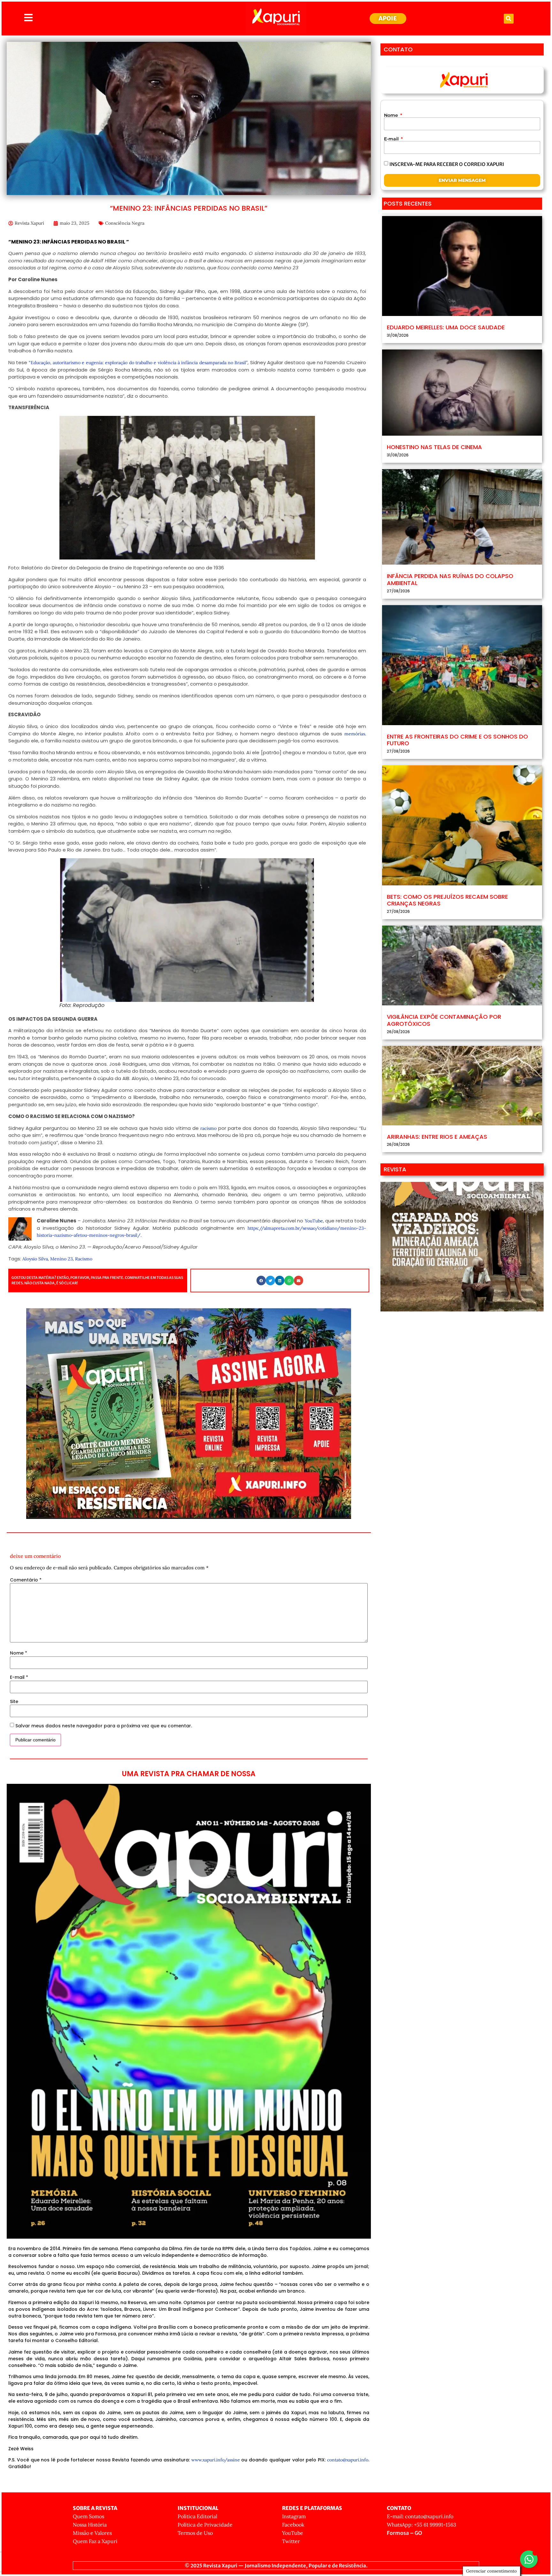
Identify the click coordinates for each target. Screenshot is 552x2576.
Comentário (26, 1580)
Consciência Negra (125, 223)
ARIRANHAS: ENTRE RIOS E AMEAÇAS (437, 1137)
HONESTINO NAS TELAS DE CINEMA (434, 447)
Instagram (294, 2516)
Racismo (84, 1259)
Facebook (293, 2525)
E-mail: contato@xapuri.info (420, 2516)
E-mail (19, 1677)
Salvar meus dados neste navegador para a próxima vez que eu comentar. (104, 1726)
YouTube (293, 2533)
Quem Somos (88, 2516)
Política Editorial (197, 2516)
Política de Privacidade (205, 2525)
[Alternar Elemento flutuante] (529, 2559)
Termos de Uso (195, 2533)
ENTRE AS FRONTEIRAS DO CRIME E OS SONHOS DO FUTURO (457, 740)
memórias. (355, 734)
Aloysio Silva (35, 1259)
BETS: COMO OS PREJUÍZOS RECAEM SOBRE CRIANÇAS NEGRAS (447, 900)
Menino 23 (61, 1259)
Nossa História (90, 2525)
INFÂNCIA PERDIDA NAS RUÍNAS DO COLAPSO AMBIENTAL (450, 579)
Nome (19, 1653)
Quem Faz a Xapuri (95, 2541)
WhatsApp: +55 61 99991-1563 (422, 2525)
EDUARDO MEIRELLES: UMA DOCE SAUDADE (446, 327)
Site (14, 1701)
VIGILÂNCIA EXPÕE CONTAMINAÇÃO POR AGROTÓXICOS (444, 1020)
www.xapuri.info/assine (216, 2460)
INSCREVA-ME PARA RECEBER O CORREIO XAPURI (447, 164)
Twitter (291, 2541)
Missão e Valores (92, 2533)
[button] (509, 19)
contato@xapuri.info (348, 2460)
